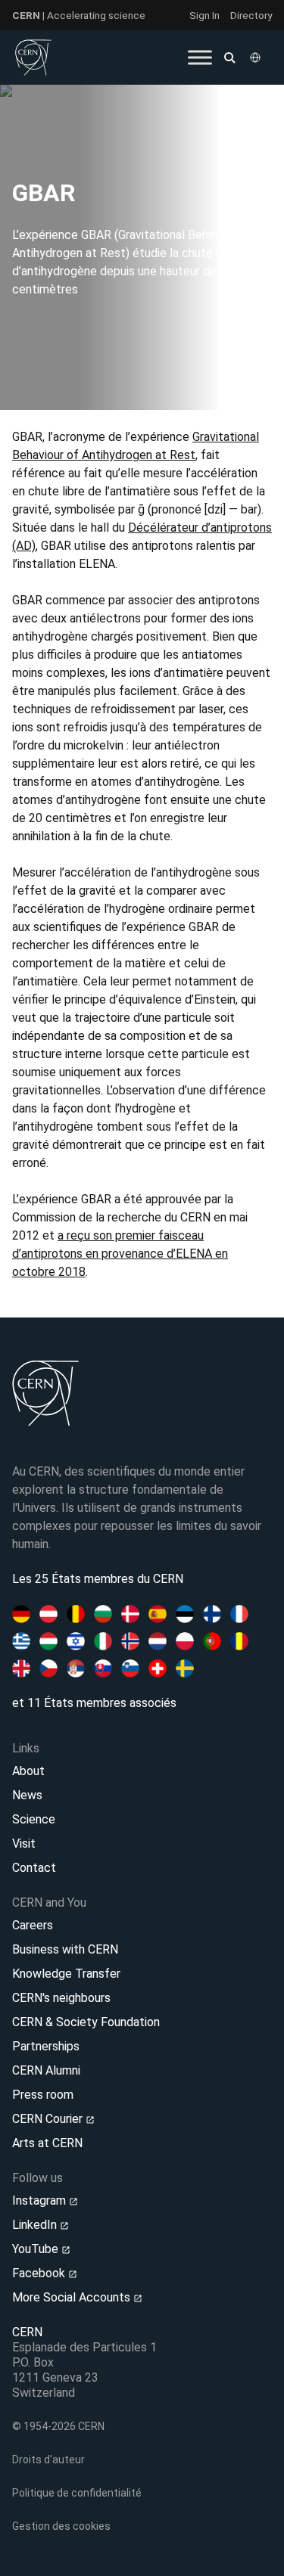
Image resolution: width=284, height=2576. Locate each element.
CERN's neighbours (61, 1998)
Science (34, 1819)
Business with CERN (65, 1949)
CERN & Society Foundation (86, 2022)
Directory (251, 15)
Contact (34, 1868)
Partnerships (46, 2046)
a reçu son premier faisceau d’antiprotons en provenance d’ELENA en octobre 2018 (120, 1254)
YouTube (37, 2249)
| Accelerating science (79, 15)
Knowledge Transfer (66, 1974)
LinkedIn (36, 2225)
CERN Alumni (46, 2070)
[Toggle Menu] (200, 57)
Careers (33, 1925)
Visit (24, 1844)
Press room (43, 2095)
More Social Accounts (73, 2297)
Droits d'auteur (48, 2460)
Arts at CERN (47, 2143)
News (27, 1795)
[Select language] (257, 57)
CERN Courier (49, 2119)
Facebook (40, 2273)
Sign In (204, 15)
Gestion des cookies (61, 2526)
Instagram (41, 2200)
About (28, 1771)
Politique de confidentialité (77, 2493)
